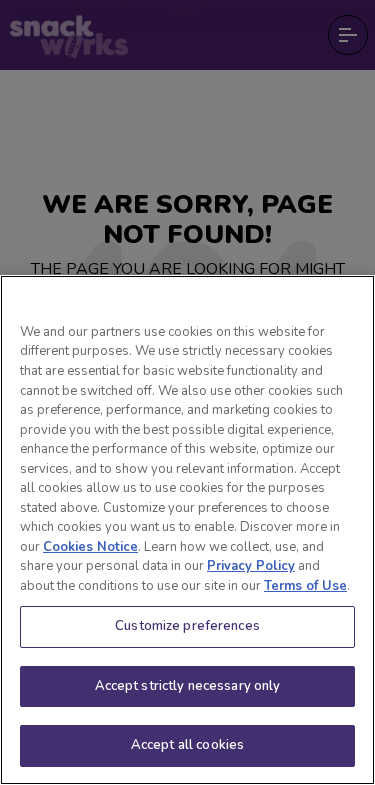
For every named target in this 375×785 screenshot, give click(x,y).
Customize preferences (187, 626)
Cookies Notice (90, 547)
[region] (187, 530)
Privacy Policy (251, 566)
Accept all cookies (187, 745)
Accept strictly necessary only (188, 686)
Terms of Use (305, 586)
